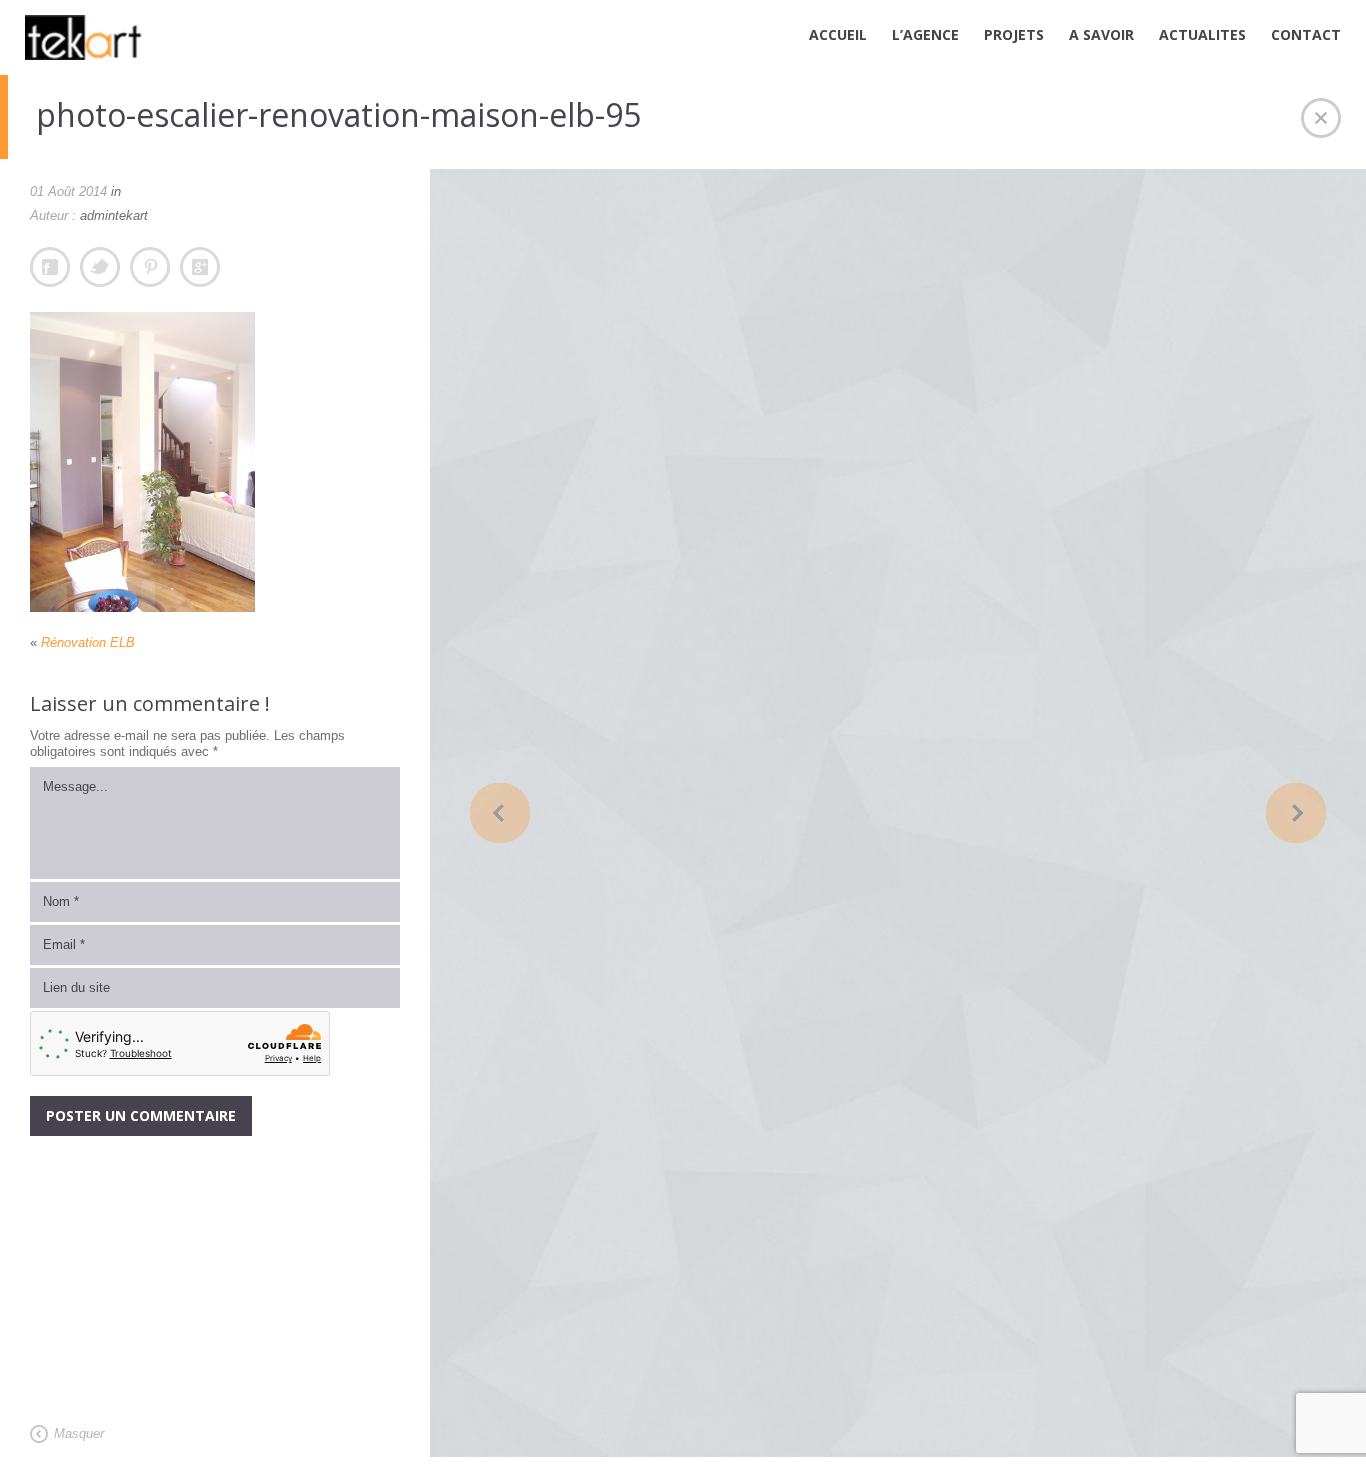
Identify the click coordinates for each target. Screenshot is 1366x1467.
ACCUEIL (838, 34)
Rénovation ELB (88, 642)
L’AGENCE (925, 34)
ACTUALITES (1202, 34)
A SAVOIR (1101, 34)
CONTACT (1306, 34)
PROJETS (1014, 34)
